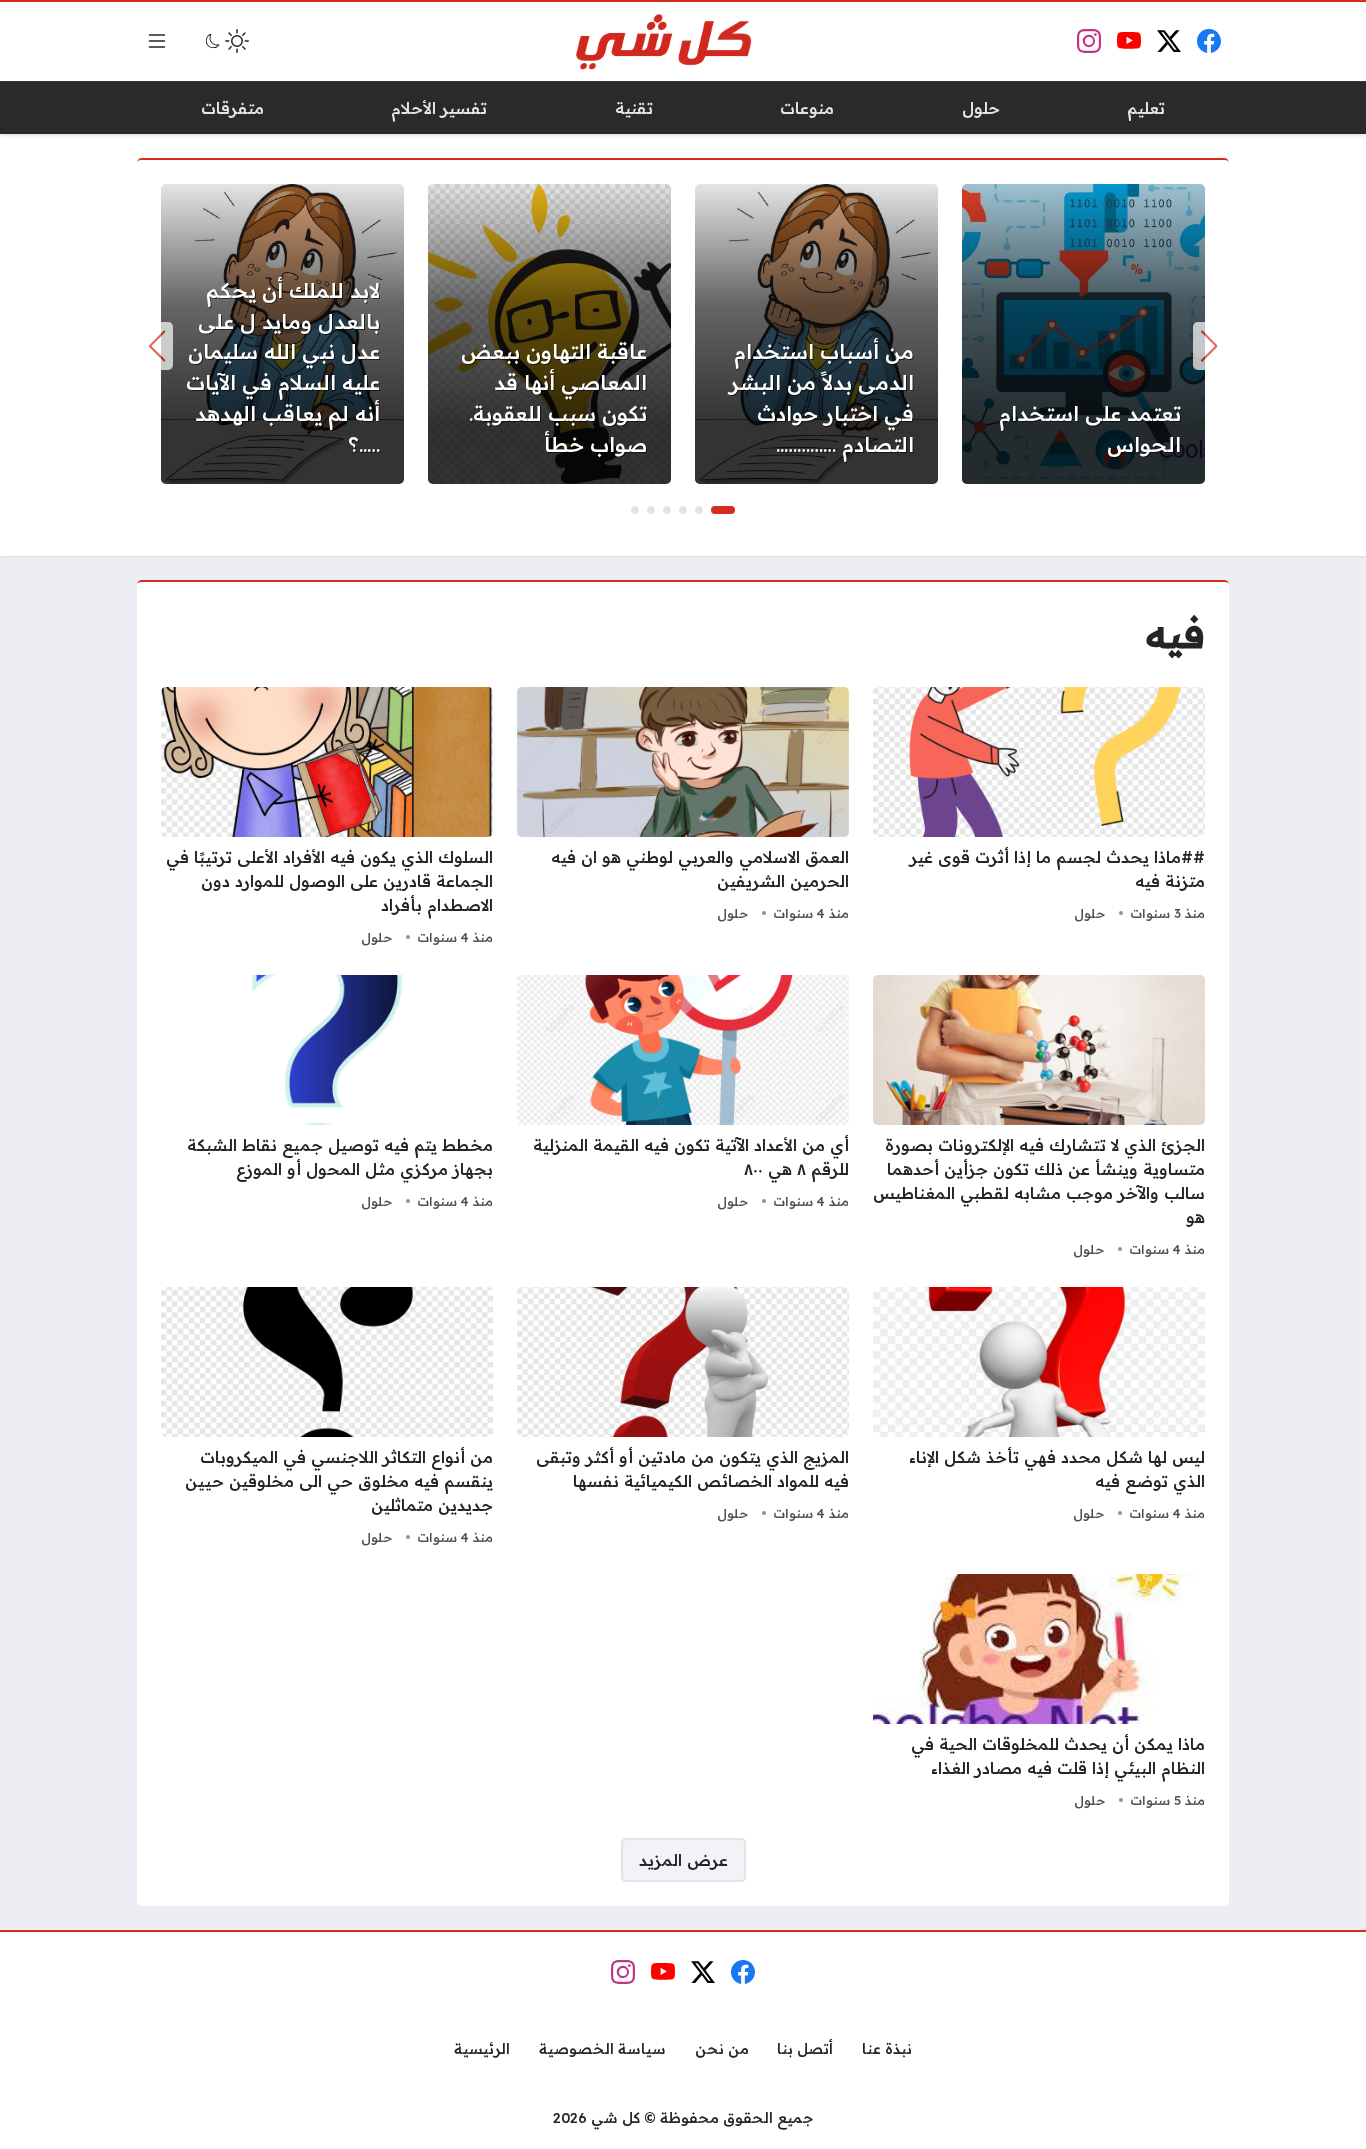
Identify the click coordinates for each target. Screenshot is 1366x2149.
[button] (723, 510)
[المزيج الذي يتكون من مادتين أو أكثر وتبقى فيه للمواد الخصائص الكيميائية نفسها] (683, 1419)
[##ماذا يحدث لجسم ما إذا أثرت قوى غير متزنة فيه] (1039, 819)
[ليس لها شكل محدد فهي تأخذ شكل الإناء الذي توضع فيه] (1039, 1419)
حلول (1089, 913)
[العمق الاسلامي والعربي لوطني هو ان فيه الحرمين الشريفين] (683, 819)
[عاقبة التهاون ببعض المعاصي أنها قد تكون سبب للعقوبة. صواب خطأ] (549, 334)
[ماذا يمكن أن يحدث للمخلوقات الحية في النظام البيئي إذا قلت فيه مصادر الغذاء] (1039, 1694)
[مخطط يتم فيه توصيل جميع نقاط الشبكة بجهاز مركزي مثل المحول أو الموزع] (327, 1119)
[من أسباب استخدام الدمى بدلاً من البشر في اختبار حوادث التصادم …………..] (816, 334)
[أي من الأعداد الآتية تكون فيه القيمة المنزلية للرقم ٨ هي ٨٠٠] (683, 1119)
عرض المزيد (683, 1860)
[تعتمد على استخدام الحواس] (1083, 334)
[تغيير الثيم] (225, 41)
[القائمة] (157, 41)
